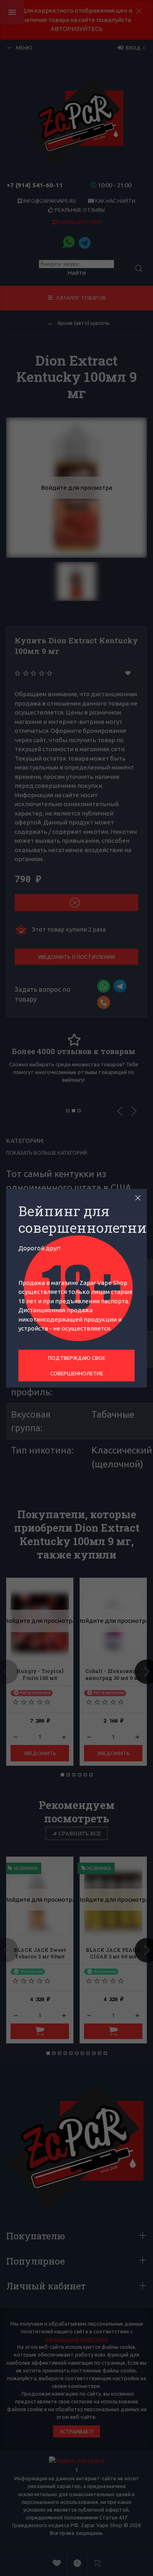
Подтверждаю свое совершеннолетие (77, 1366)
